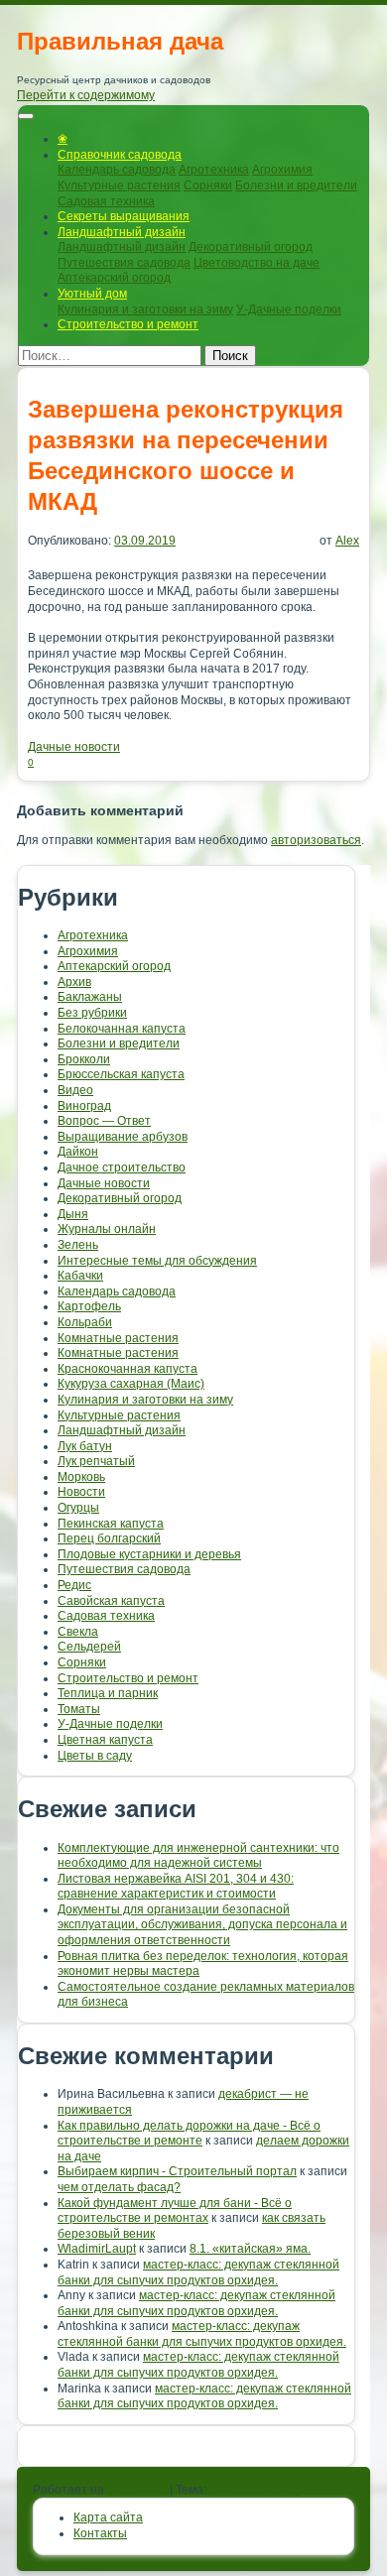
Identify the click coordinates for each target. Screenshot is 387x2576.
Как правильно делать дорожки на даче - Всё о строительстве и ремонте (189, 2134)
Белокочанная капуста (122, 1029)
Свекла (78, 1632)
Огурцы (78, 1508)
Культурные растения (119, 185)
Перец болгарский (109, 1538)
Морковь (81, 1477)
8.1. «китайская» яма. (250, 2249)
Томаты (79, 1709)
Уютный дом (92, 294)
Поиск (230, 356)
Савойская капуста (111, 1601)
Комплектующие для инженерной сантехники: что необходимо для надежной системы (198, 1856)
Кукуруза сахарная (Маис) (131, 1384)
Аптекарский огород (114, 278)
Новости (81, 1492)
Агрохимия (282, 170)
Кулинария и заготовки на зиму (145, 309)
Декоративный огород (251, 247)
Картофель (89, 1306)
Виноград (84, 1106)
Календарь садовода (117, 170)
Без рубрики (92, 1013)
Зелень (78, 1245)
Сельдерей (89, 1647)
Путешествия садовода (124, 263)
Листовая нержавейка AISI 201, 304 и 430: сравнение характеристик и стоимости (176, 1887)
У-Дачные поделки (289, 309)
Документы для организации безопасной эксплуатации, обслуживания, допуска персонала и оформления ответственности (202, 1925)
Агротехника (214, 170)
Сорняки (208, 185)
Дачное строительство (122, 1167)
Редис (74, 1585)
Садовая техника (106, 201)
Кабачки (80, 1276)
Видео (75, 1090)
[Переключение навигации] (26, 116)
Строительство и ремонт (128, 324)
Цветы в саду (95, 1756)
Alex (347, 541)
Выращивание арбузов (123, 1137)
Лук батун (85, 1446)
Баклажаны (90, 997)
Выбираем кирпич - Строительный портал (177, 2171)
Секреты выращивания (124, 216)
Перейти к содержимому (86, 95)
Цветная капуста (105, 1740)
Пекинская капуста (111, 1524)
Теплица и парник (108, 1693)
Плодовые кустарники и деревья (149, 1554)
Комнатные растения (118, 1338)
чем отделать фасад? (119, 2187)
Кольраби (85, 1322)
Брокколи (84, 1059)
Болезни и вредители (296, 185)
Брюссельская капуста (121, 1074)
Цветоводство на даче (257, 263)
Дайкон (78, 1152)
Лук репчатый (96, 1461)
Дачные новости (74, 747)
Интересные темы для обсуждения (157, 1261)
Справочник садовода (120, 155)
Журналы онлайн (107, 1229)
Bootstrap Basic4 (255, 2490)
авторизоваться (316, 840)
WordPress (137, 2490)
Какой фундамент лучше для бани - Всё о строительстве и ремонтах (175, 2211)
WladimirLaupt (97, 2249)
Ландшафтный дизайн (122, 232)
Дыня (73, 1214)
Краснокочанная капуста (128, 1369)
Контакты (100, 2533)
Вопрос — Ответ (104, 1121)
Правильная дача (120, 41)
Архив (74, 982)
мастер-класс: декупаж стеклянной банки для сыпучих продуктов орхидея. (198, 2272)
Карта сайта (108, 2517)
